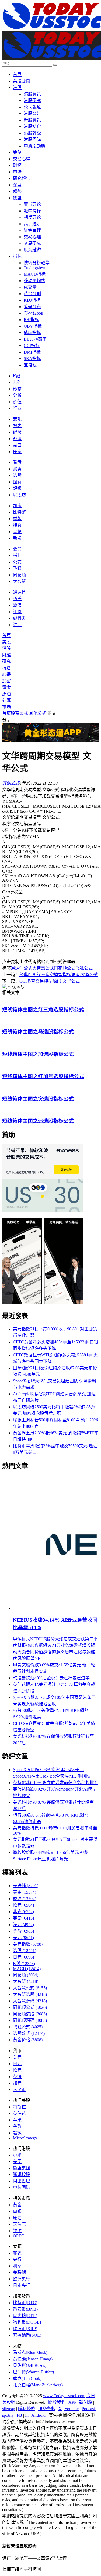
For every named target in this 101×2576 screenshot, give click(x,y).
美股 (6, 642)
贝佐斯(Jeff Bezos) (30, 2365)
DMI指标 (32, 352)
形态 (17, 389)
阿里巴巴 (22, 2181)
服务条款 (47, 2409)
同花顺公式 (65, 968)
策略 (17, 152)
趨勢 (17, 191)
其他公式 (38, 713)
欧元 (23, 1905)
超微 (17, 2133)
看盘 (17, 462)
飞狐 (17, 568)
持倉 (17, 525)
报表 (17, 426)
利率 (17, 2266)
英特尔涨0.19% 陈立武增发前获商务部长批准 (56, 1783)
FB (19, 2415)
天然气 (19, 2224)
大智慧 (19, 581)
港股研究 (32, 100)
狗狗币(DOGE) (27, 2322)
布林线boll (33, 313)
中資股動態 (34, 146)
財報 (17, 519)
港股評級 (32, 133)
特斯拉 (19, 2107)
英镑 (23, 1918)
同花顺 (19, 575)
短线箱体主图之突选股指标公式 (38, 1099)
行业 (17, 408)
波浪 (17, 605)
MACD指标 (35, 274)
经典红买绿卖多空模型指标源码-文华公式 (59, 975)
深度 (17, 185)
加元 (17, 2083)
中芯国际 (22, 2187)
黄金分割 (32, 294)
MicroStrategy (25, 2138)
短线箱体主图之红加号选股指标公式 (43, 1076)
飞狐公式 (84, 968)
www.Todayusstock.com (64, 2396)
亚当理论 (32, 204)
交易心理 (32, 237)
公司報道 (32, 107)
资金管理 (32, 230)
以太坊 (19, 495)
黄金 (25, 1892)
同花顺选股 (30, 2014)
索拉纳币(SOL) (27, 2335)
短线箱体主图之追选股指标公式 (38, 1121)
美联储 (26, 1886)
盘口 (17, 445)
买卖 (17, 469)
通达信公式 (22, 968)
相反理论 (32, 217)
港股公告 (32, 113)
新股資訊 (32, 120)
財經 (17, 165)
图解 (17, 482)
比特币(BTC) (25, 2303)
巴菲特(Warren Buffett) (33, 2372)
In (27, 2415)
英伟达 (19, 2113)
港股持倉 (32, 126)
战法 (17, 439)
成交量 (30, 287)
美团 (17, 2161)
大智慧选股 (30, 1994)
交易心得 (22, 159)
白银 (17, 2211)
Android (38, 2415)
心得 (6, 674)
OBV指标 (33, 326)
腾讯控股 (22, 2174)
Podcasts (89, 2409)
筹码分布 (32, 307)
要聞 (17, 549)
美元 (23, 1938)
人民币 (19, 2090)
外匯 (6, 700)
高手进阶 (32, 224)
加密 (17, 506)
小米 (17, 2155)
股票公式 (19, 713)
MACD (27, 1969)
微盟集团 (22, 2168)
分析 (17, 395)
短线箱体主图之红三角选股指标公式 (43, 1010)
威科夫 (19, 618)
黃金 (6, 687)
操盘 (17, 198)
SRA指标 (32, 359)
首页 (6, 713)
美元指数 (28, 1944)
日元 (23, 1957)
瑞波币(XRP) (25, 2329)
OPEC (19, 2236)
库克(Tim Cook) (27, 2378)
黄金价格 (28, 2040)
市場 (17, 172)
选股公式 (29, 2033)
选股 (17, 475)
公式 (17, 562)
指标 (17, 256)
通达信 (19, 592)
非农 (23, 1912)
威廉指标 (32, 333)
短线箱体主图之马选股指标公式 (38, 1032)
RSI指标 (31, 320)
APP (72, 2402)
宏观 (17, 419)
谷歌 (17, 2126)
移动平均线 (34, 281)
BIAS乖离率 (35, 339)
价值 (17, 402)
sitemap (9, 2409)
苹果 (17, 2120)
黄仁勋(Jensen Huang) (33, 2359)
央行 (17, 2259)
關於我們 (57, 2402)
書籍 (17, 532)
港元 (23, 1925)
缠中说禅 (32, 211)
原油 (6, 694)
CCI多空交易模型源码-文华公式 (50, 981)
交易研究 (32, 243)
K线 (17, 376)
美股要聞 (22, 81)
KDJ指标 (32, 300)
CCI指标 (32, 346)
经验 (17, 432)
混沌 (17, 625)
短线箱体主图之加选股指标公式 (38, 1054)
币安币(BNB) (25, 2309)
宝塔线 (30, 365)
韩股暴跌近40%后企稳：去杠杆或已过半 (51, 1678)
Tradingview (34, 268)
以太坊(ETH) (25, 2316)
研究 (6, 661)
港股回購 (32, 139)
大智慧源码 (30, 2001)
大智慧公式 (43, 968)
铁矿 (17, 2231)
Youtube (72, 2409)
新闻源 (86, 2402)
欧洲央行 (22, 2279)
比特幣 (19, 512)
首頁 (17, 75)
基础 (17, 382)
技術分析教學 (37, 263)
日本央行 (22, 2285)
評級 (17, 488)
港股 (17, 87)
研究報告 (22, 178)
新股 (17, 538)
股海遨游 (32, 250)
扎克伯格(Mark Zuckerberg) (38, 2385)
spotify (8, 2415)
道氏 (17, 599)
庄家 (17, 452)
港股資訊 (32, 94)
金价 (23, 1931)
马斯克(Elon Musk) (30, 2352)
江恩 (17, 612)
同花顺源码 (30, 2020)
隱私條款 (27, 2409)
